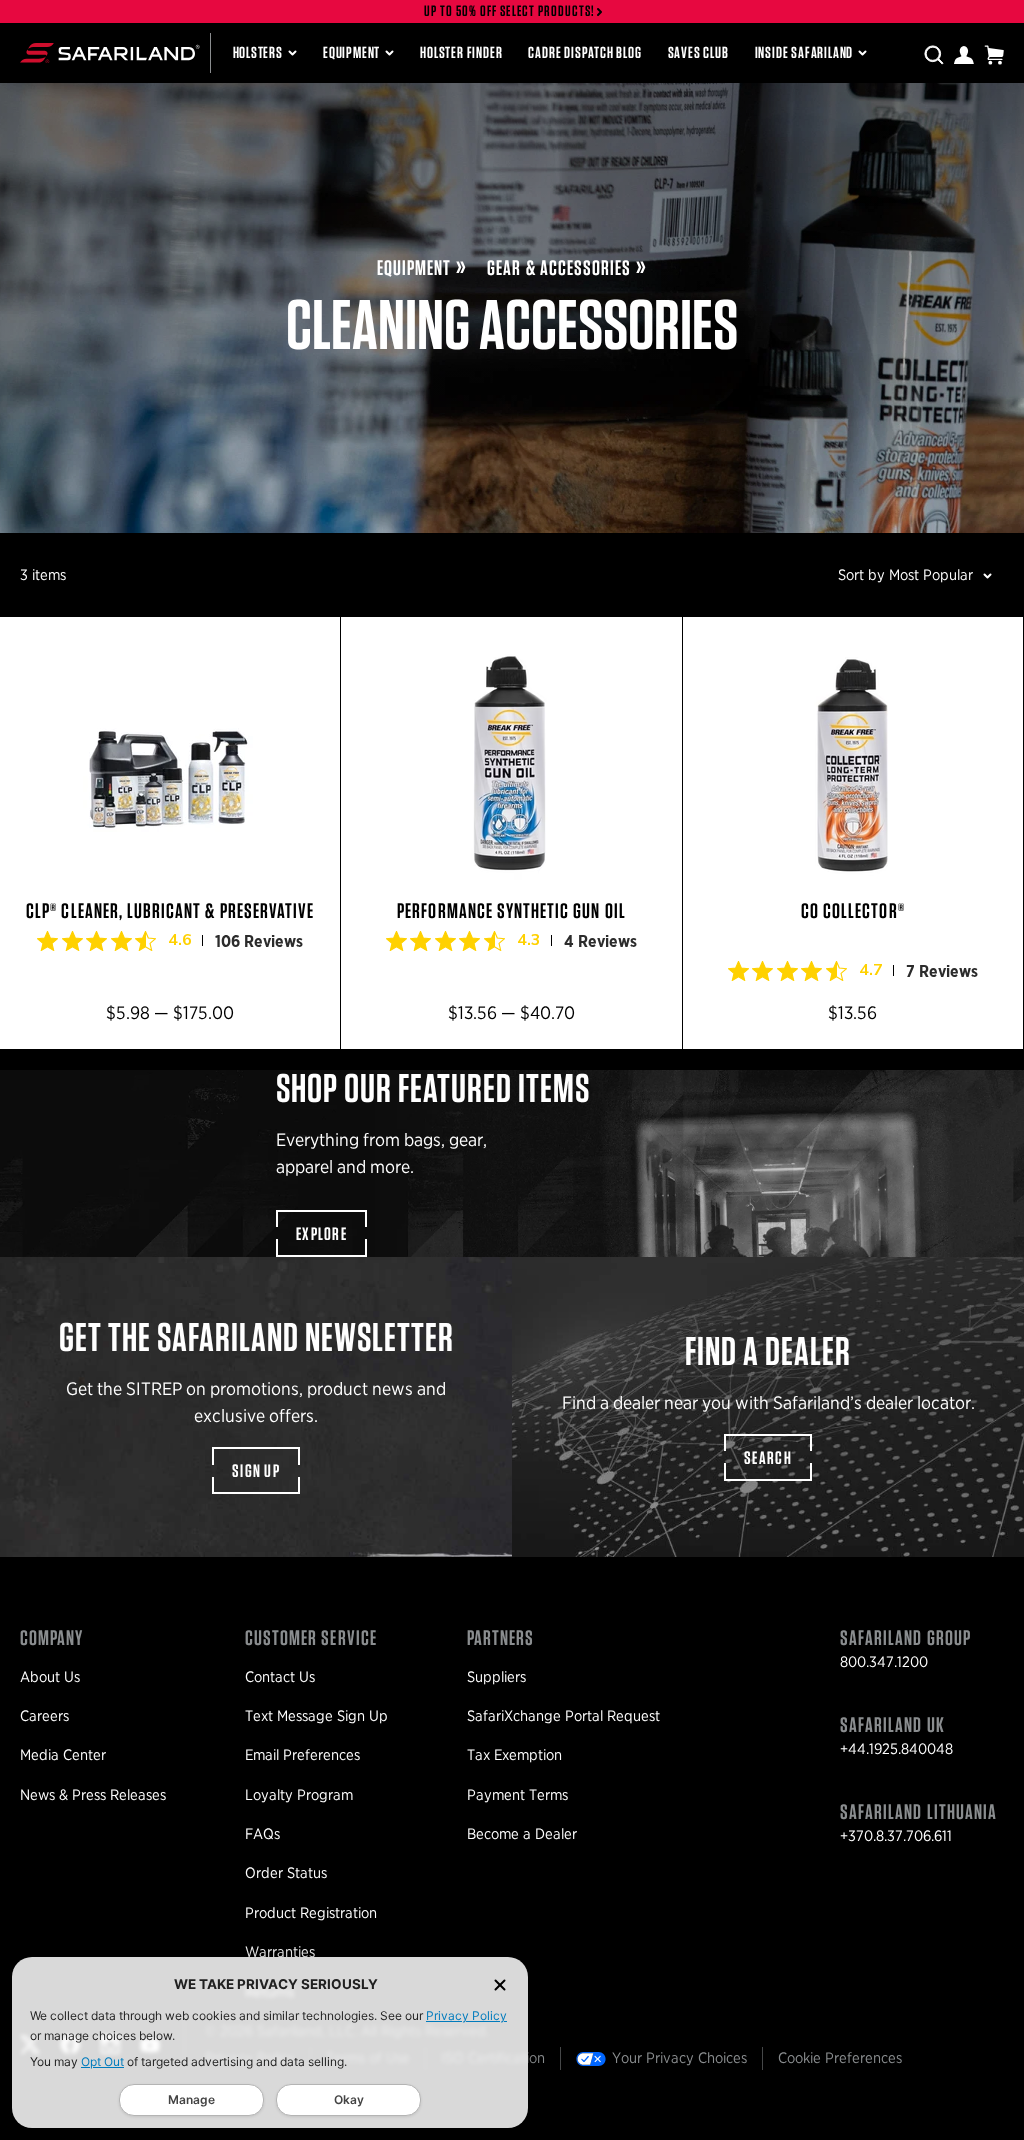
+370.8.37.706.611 (896, 1836)
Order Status (286, 1873)
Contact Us (280, 1677)
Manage (191, 2099)
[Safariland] (110, 53)
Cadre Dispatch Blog (584, 52)
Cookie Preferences (840, 2058)
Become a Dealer (522, 1834)
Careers (44, 1716)
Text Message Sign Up (316, 1716)
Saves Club (698, 52)
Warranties (280, 1952)
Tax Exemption (514, 1755)
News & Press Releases (93, 1795)
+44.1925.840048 (896, 1749)
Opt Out (102, 2061)
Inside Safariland (804, 52)
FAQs (262, 1834)
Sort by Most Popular (905, 575)
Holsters (258, 52)
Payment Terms (517, 1795)
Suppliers (496, 1677)
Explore (321, 1233)
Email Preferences (302, 1755)
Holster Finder (461, 52)
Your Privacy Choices (679, 2058)
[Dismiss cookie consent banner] (500, 1984)
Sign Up (256, 1470)
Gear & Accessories (559, 267)
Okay (349, 2099)
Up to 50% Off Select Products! (510, 11)
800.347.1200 (884, 1662)
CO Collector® (853, 833)
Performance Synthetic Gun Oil (511, 833)
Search (768, 1457)
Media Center (63, 1755)
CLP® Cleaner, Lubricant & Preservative (170, 833)
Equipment (351, 52)
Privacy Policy (466, 2015)
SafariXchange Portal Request (563, 1716)
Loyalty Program (299, 1795)
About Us (50, 1677)
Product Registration (311, 1913)
